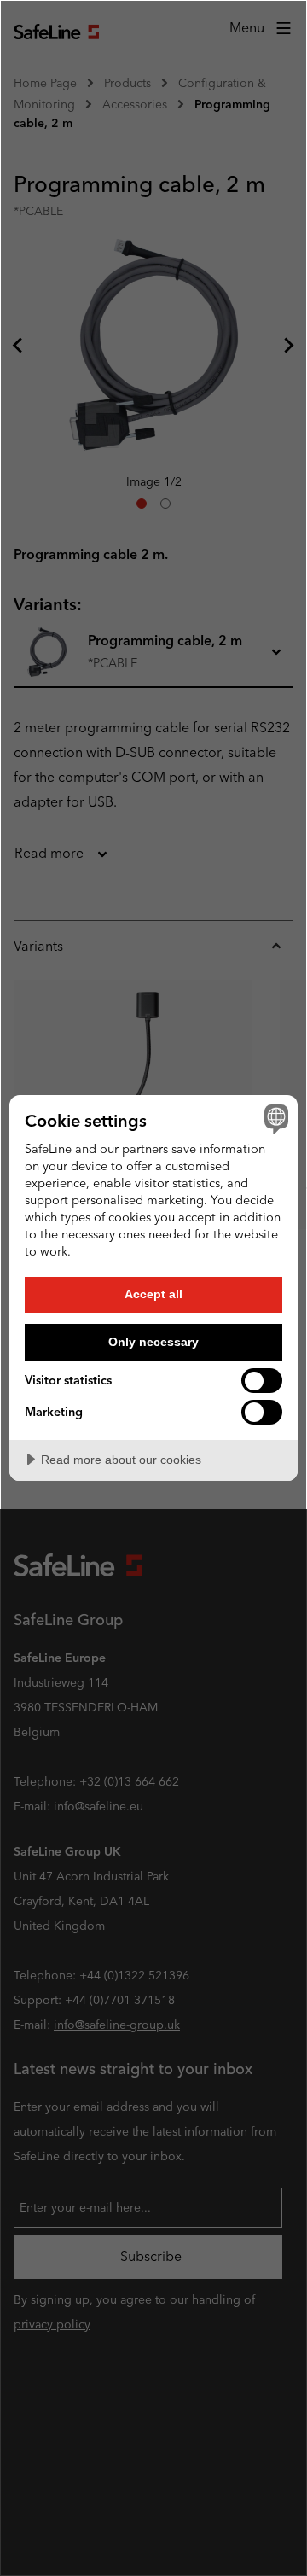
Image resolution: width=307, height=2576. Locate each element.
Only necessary (153, 1342)
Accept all (153, 1294)
